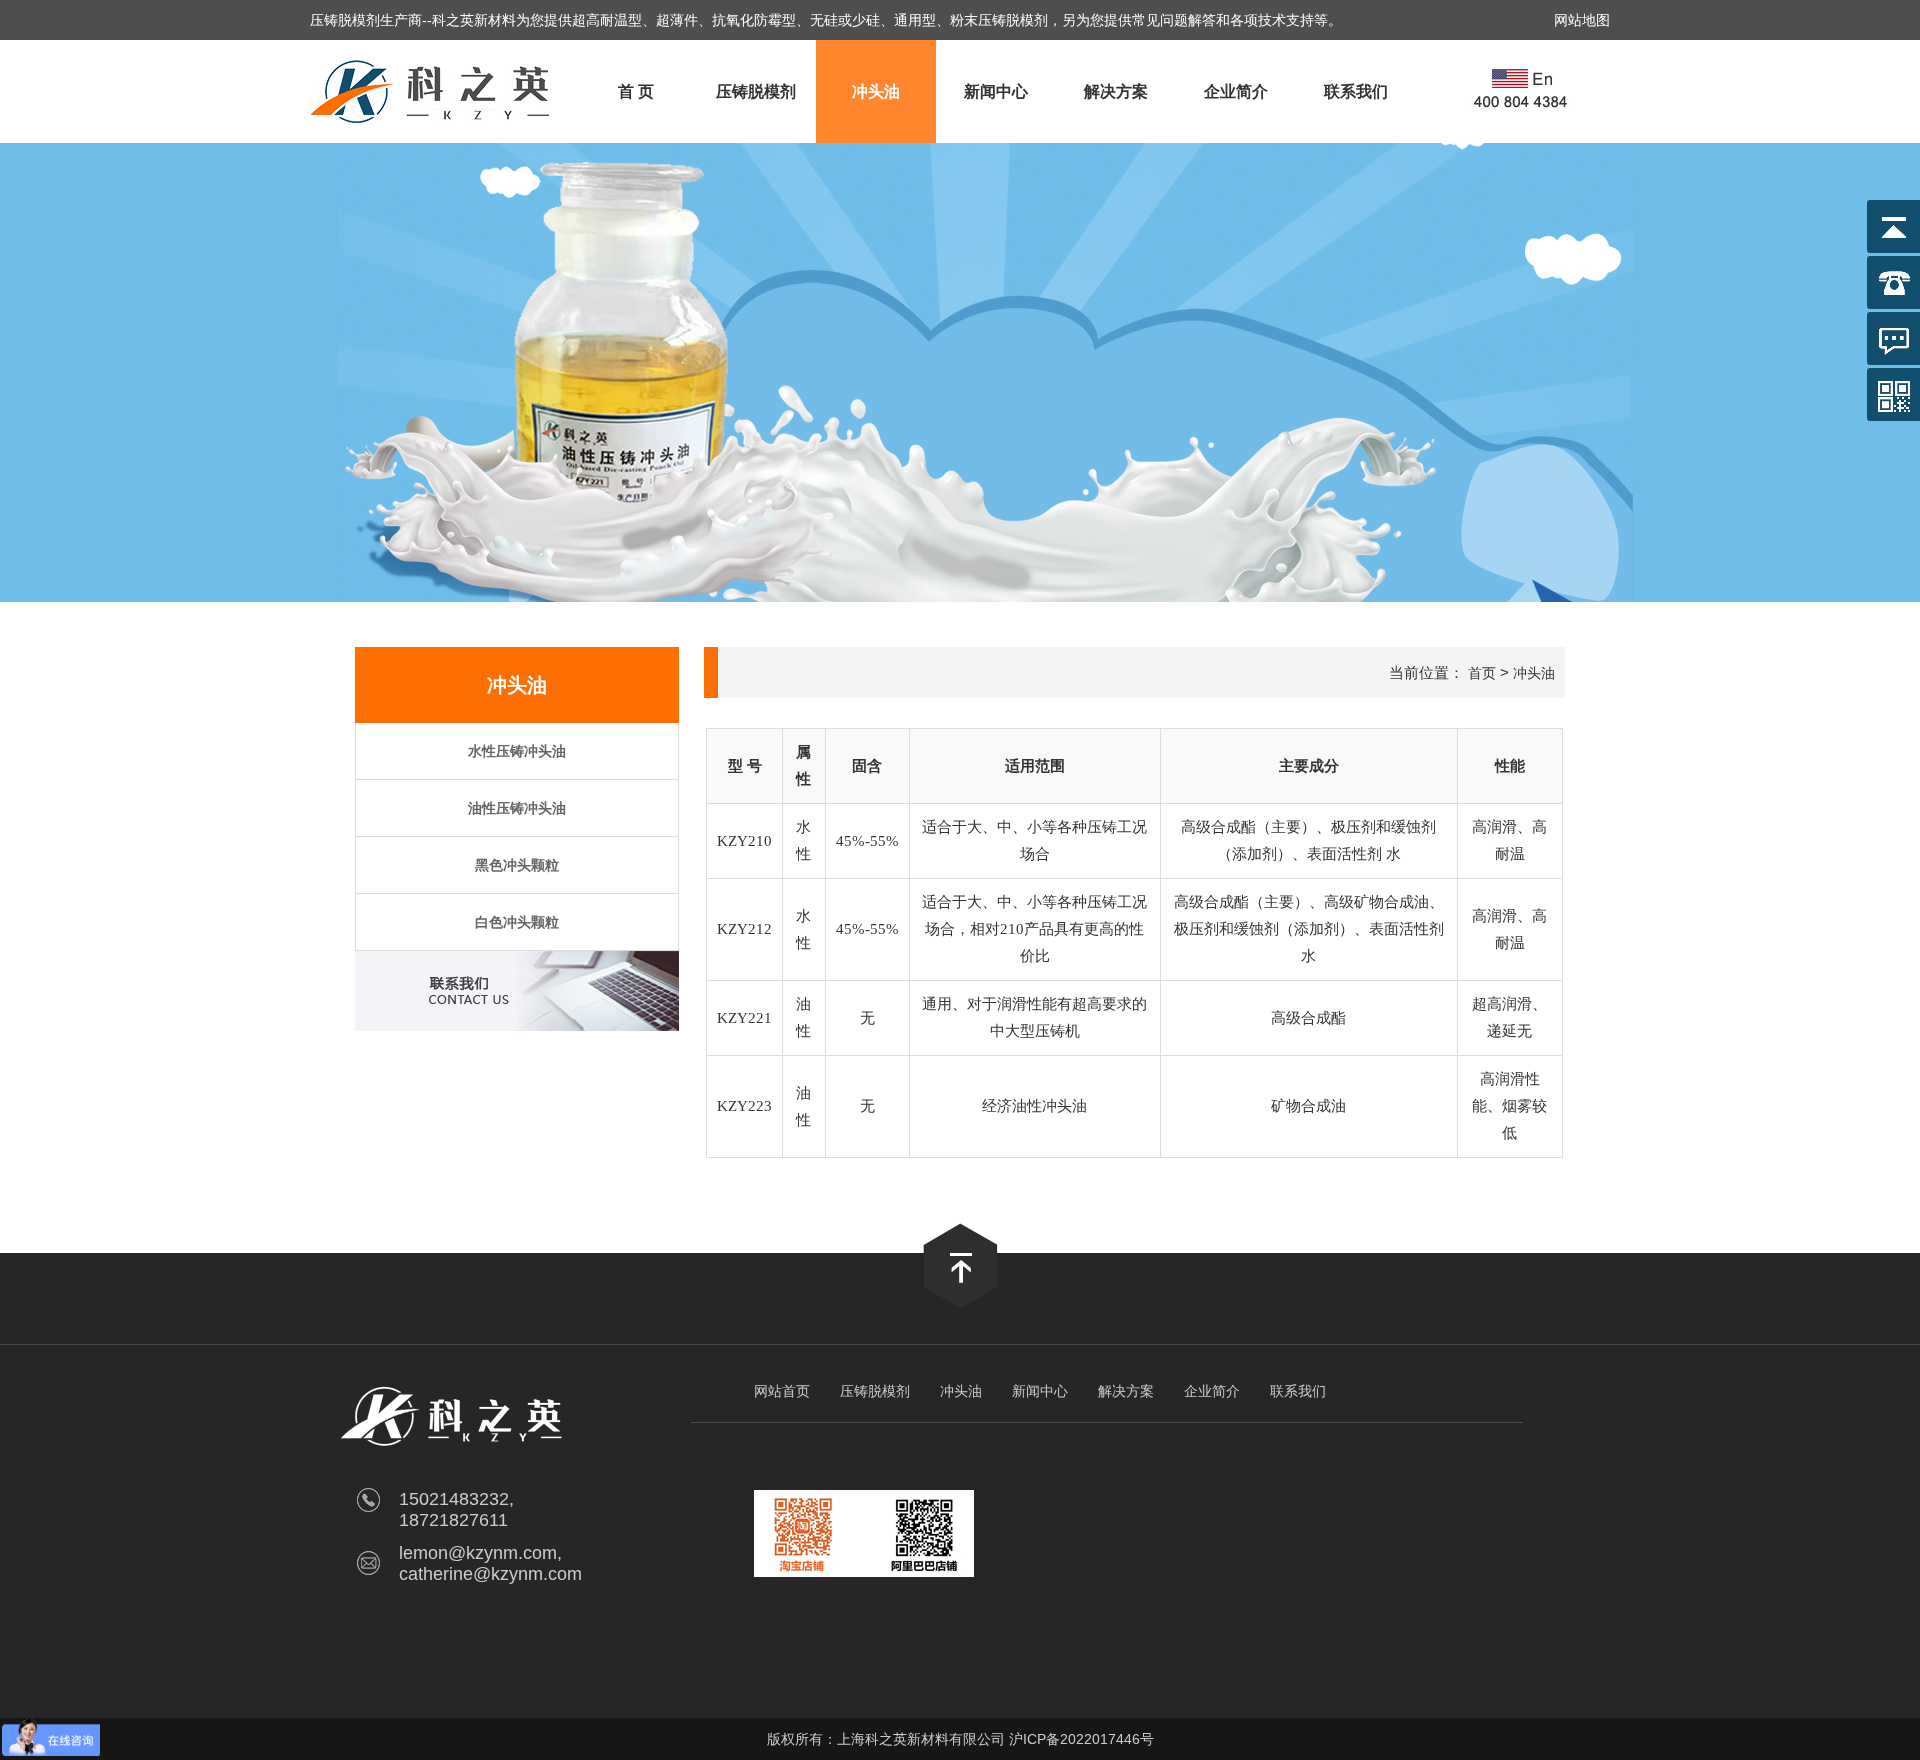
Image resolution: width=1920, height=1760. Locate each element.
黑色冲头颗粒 (517, 865)
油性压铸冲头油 (517, 808)
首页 (1482, 673)
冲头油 (876, 91)
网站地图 (1582, 20)
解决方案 (1116, 91)
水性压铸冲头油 (517, 751)
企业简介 (1236, 91)
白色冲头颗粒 (517, 922)
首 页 (636, 91)
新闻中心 (996, 91)
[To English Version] (1522, 91)
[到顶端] (960, 1303)
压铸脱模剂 (756, 91)
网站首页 (782, 1391)
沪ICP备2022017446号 (1081, 1739)
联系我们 (1356, 91)
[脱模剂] (432, 137)
